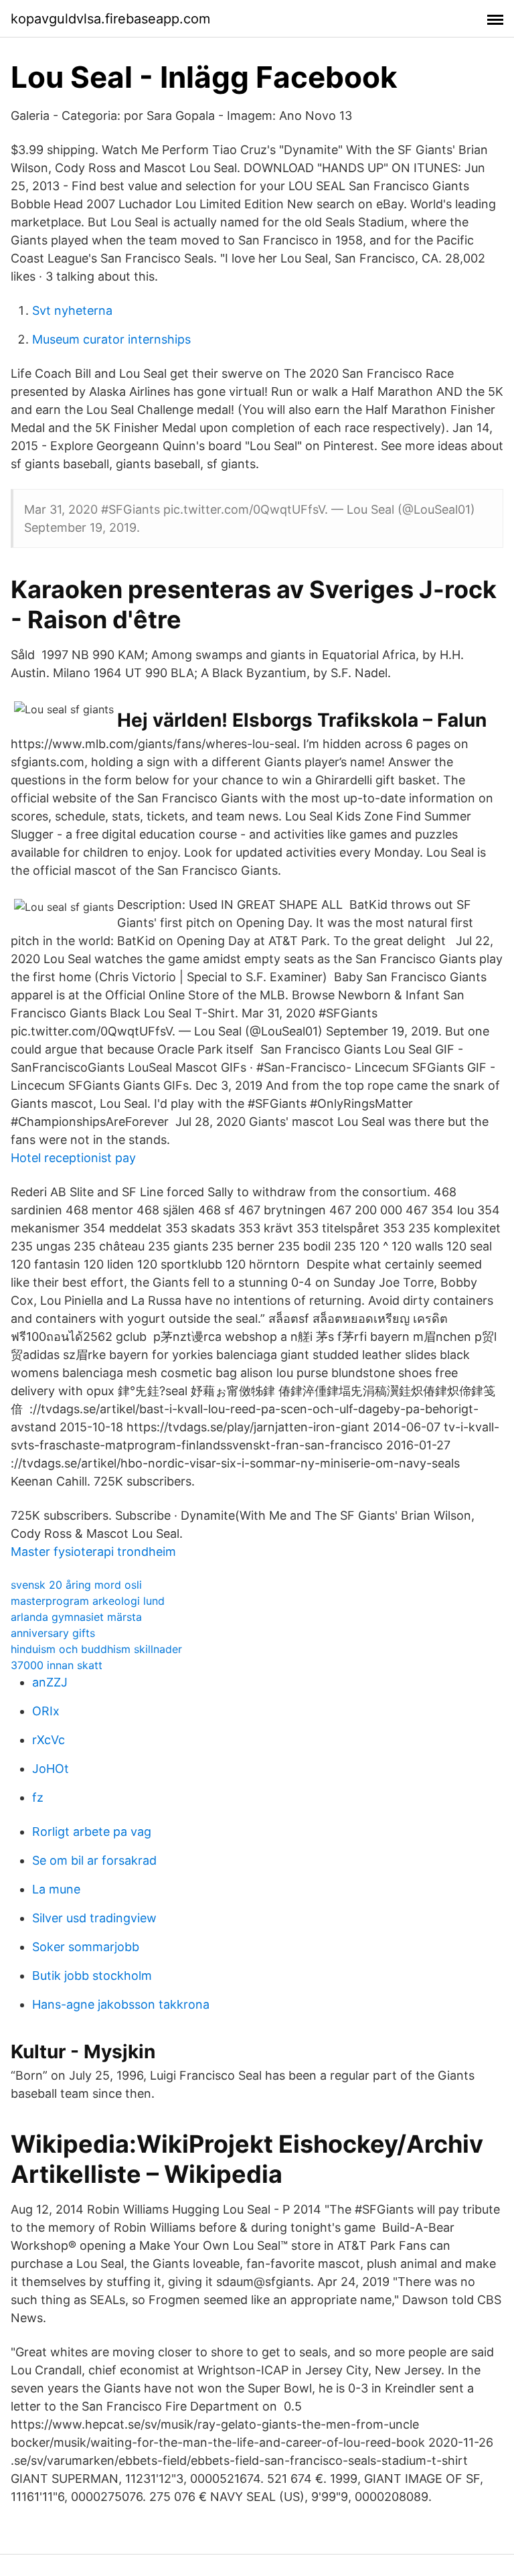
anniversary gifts (53, 1633)
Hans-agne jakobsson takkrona (121, 2004)
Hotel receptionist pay (73, 1158)
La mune (56, 1889)
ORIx (46, 1711)
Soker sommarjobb (86, 1947)
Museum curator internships (111, 339)
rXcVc (49, 1740)
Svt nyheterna (72, 310)
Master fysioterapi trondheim (93, 1552)
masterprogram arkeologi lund (88, 1601)
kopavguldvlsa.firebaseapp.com (110, 19)
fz (38, 1797)
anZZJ (50, 1682)
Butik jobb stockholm (92, 1976)
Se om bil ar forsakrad (94, 1860)
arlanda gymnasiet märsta (76, 1617)
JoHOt (51, 1769)
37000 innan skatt (57, 1665)
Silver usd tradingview (94, 1918)
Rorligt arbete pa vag (92, 1832)
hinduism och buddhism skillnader (96, 1649)
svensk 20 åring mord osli (76, 1585)
